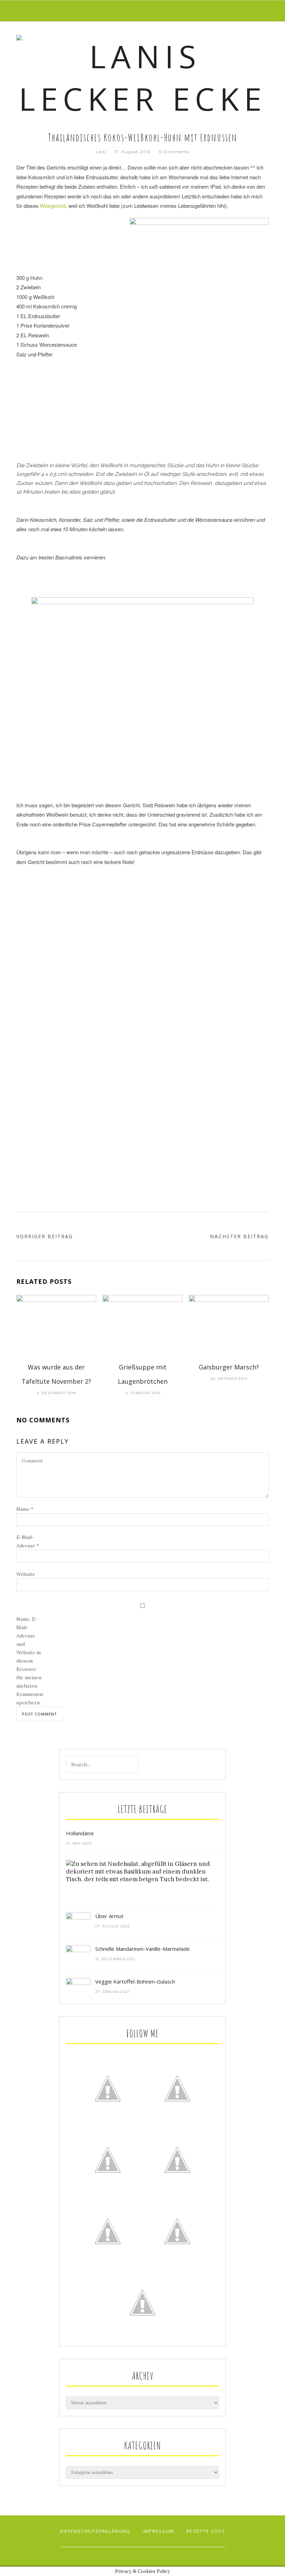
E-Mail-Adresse (28, 1541)
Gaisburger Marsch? (229, 1367)
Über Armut (109, 1916)
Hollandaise (80, 1833)
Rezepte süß (206, 2531)
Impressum (158, 2531)
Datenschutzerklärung (95, 2531)
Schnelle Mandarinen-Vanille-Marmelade (142, 1949)
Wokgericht (53, 206)
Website (26, 1574)
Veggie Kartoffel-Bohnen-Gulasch (135, 1981)
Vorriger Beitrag (45, 1236)
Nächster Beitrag (239, 1236)
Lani (101, 152)
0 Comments (174, 152)
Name (25, 1509)
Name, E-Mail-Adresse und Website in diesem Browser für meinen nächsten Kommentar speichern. (30, 1661)
